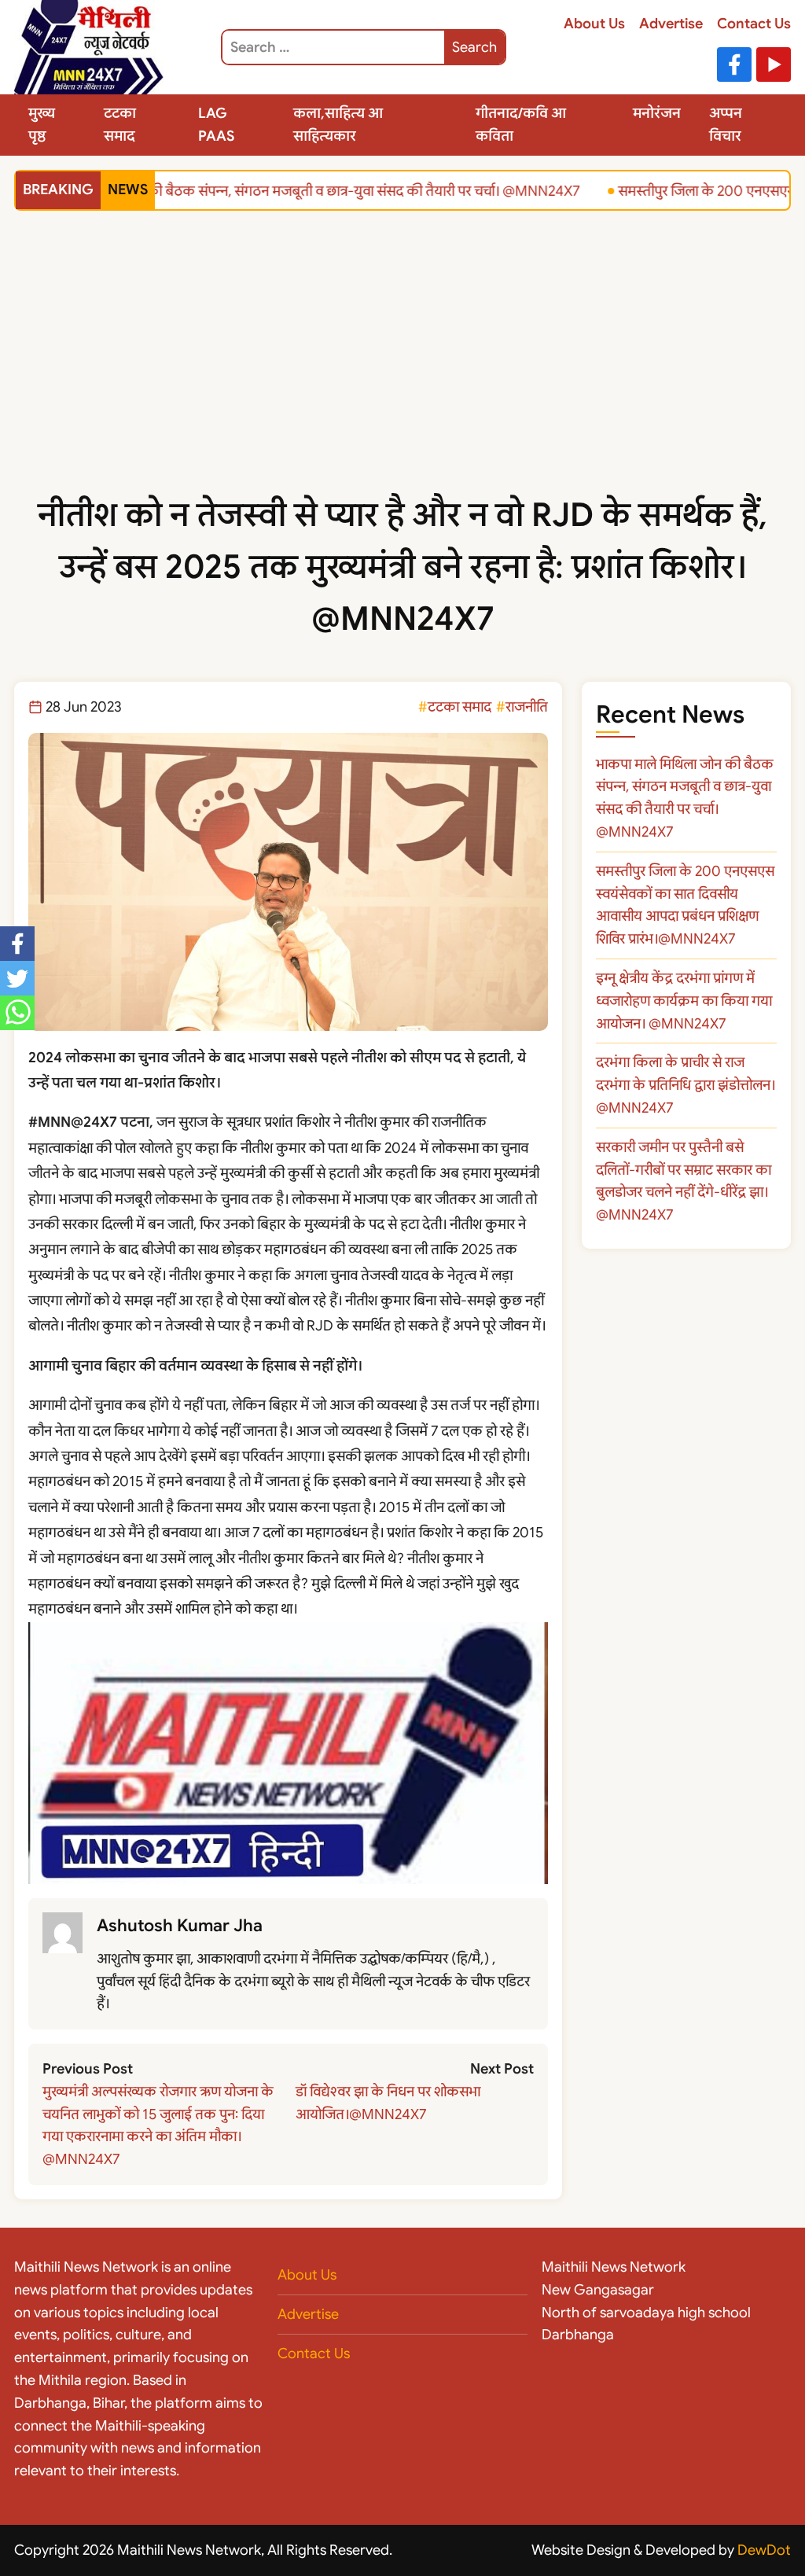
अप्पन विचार (726, 125)
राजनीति (527, 707)
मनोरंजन (657, 113)
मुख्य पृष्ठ (42, 125)
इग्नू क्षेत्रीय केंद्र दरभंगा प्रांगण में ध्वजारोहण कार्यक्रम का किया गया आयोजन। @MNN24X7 (684, 1001)
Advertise (671, 24)
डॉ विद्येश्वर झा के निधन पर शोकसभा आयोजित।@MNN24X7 (388, 2103)
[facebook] (17, 944)
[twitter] (17, 978)
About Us (594, 24)
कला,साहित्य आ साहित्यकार (338, 125)
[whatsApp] (17, 1013)
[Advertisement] (402, 371)
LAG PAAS (216, 125)
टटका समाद (120, 125)
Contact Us (754, 24)
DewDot (764, 2550)
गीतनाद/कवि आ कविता (521, 125)
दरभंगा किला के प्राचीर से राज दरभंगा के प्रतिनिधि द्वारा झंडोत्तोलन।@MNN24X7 (686, 1085)
